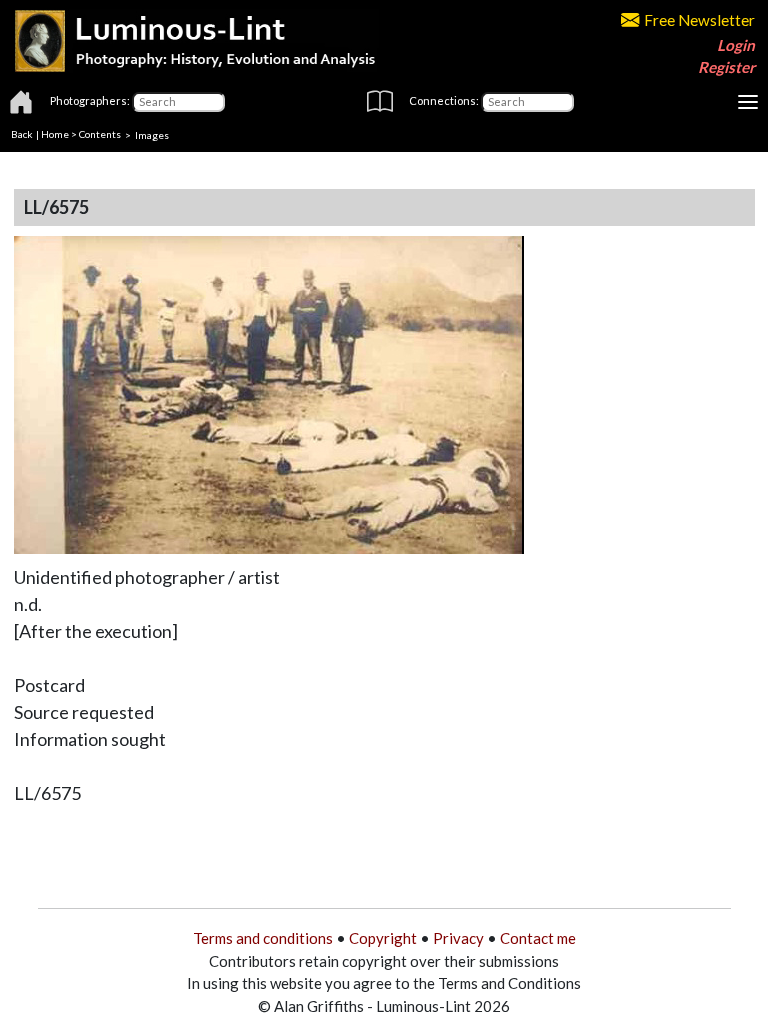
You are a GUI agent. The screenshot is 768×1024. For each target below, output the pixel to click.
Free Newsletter (699, 20)
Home (55, 134)
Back (22, 134)
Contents (100, 134)
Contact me (538, 938)
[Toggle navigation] (748, 102)
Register (726, 67)
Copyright (383, 938)
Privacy (458, 938)
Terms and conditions (263, 938)
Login (736, 45)
